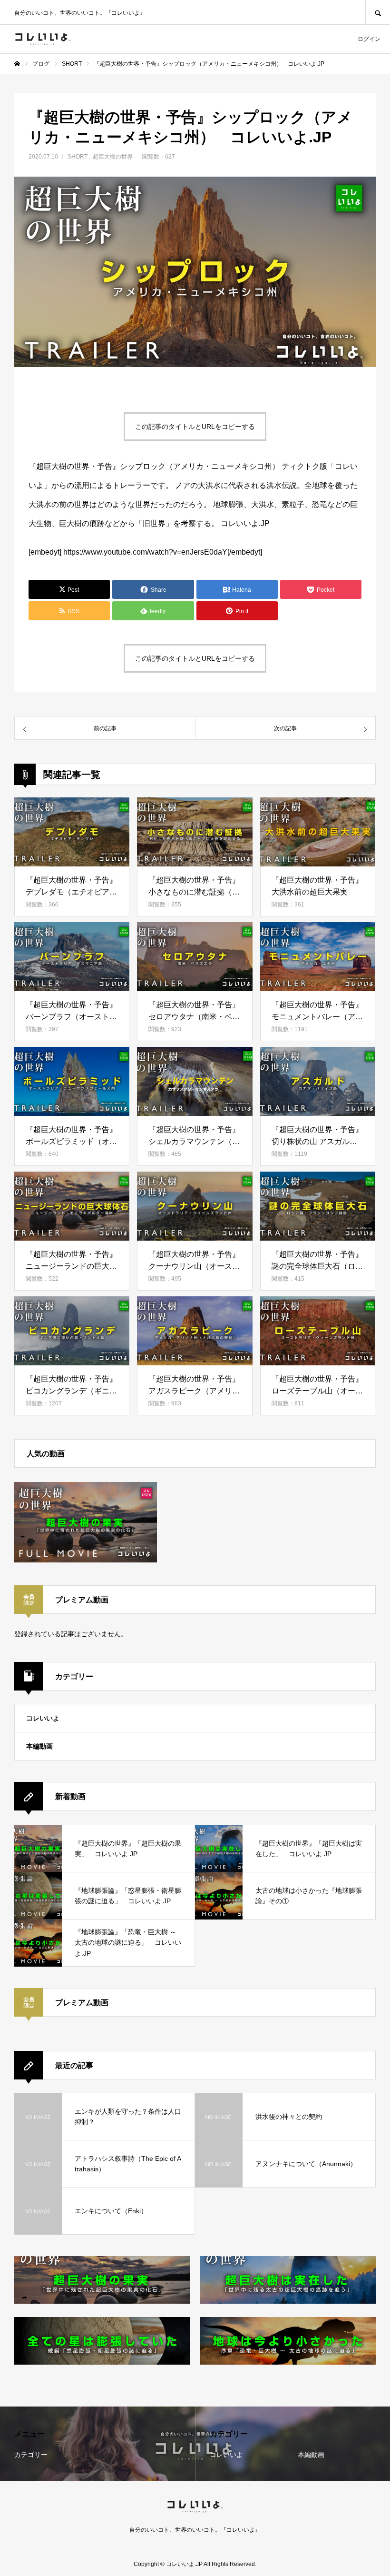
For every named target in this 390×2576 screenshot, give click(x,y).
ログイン (369, 39)
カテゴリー (31, 2455)
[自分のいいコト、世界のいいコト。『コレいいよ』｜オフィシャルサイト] (43, 39)
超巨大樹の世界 (113, 157)
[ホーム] (17, 64)
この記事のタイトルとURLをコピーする (195, 427)
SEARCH (378, 12)
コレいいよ (43, 1718)
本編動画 (39, 1746)
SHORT (78, 157)
